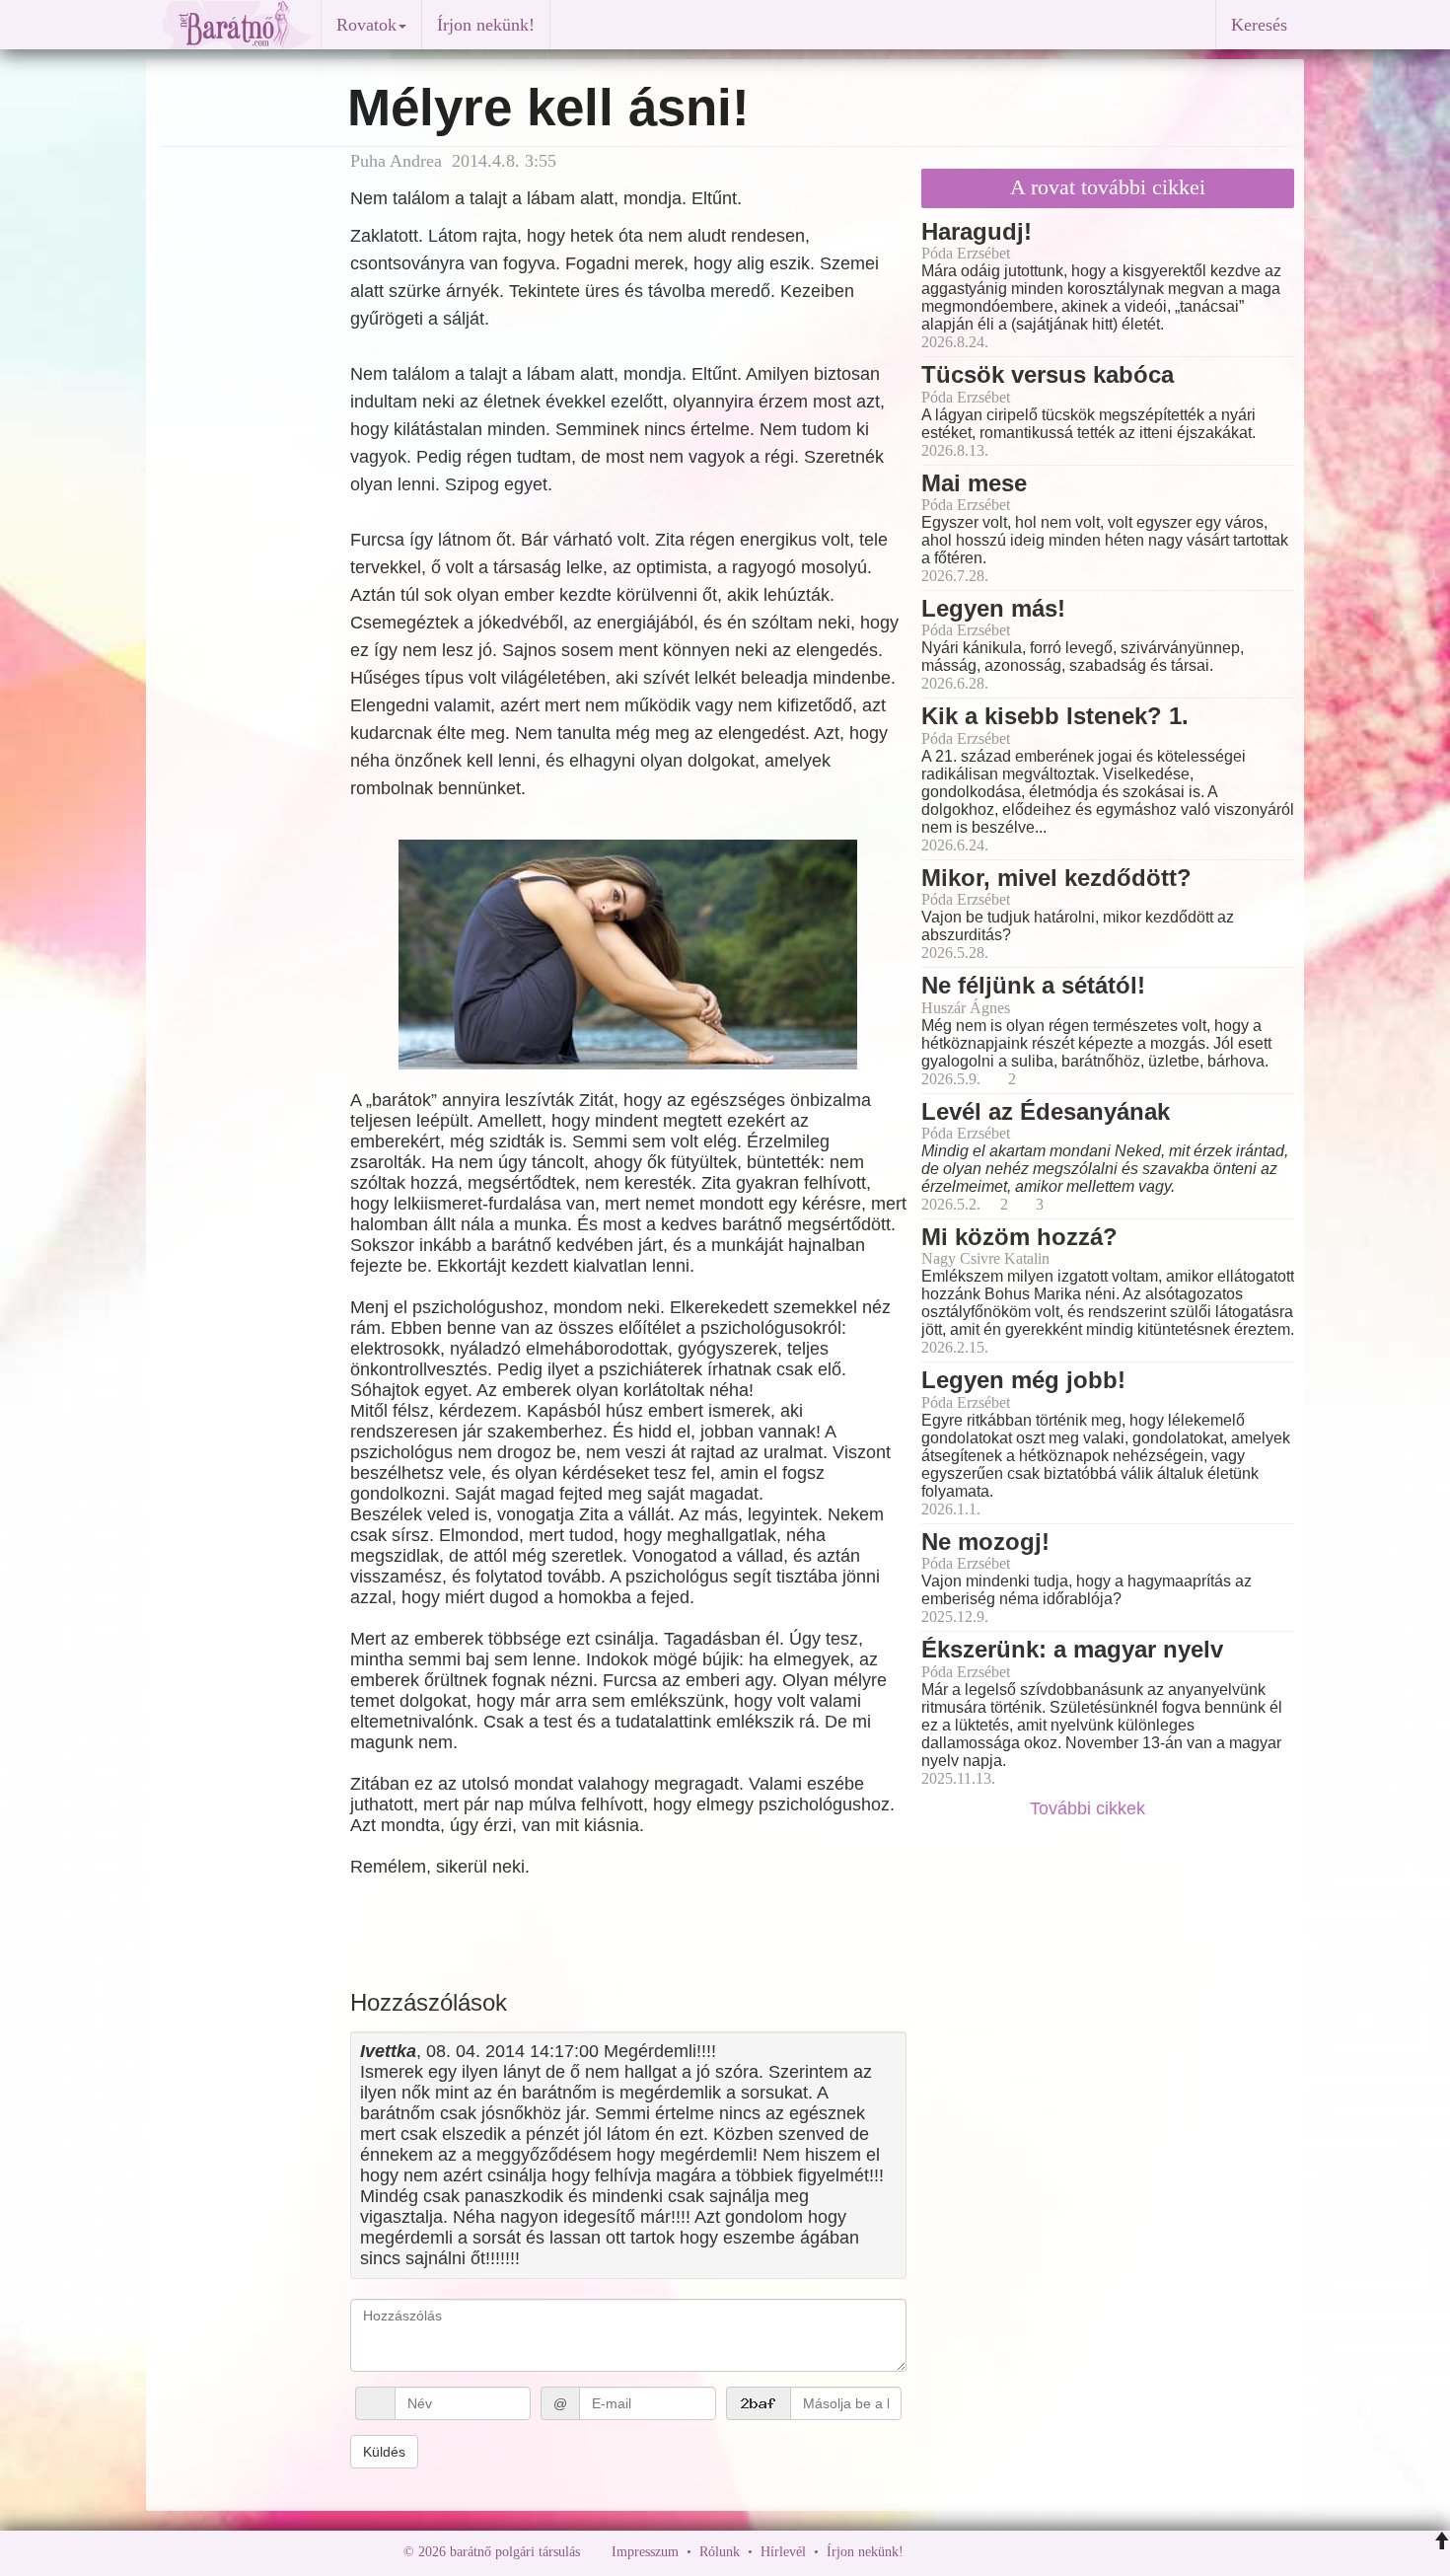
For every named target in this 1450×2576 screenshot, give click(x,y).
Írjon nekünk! (486, 25)
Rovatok (366, 25)
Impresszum (645, 2552)
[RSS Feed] (1016, 2552)
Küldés (384, 2452)
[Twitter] (986, 2552)
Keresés (1259, 25)
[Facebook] (923, 2552)
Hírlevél (783, 2552)
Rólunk (720, 2552)
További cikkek (1090, 1808)
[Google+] (955, 2552)
